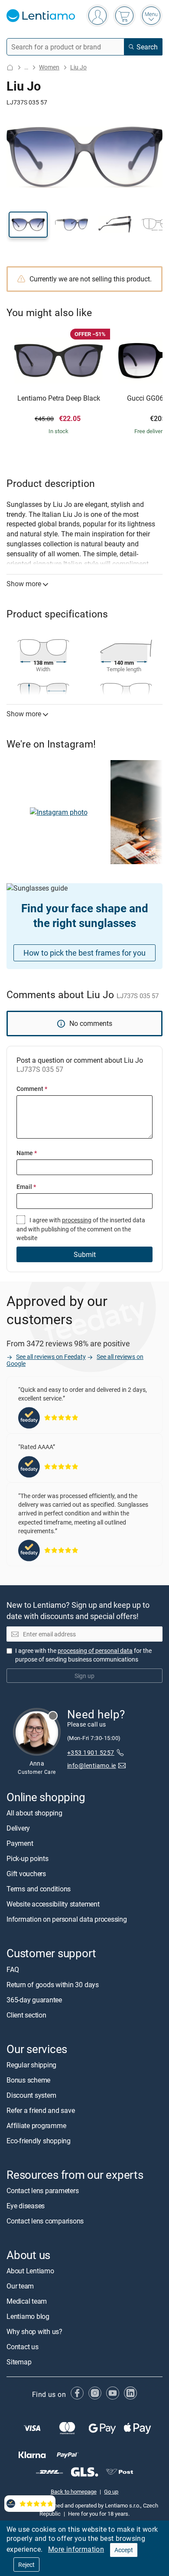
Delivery (18, 1828)
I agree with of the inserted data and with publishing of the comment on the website (81, 1229)
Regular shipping (31, 2065)
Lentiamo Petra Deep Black (59, 398)
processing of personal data (95, 1650)
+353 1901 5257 (91, 1753)
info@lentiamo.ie (92, 1765)
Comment (32, 1089)
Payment (20, 1844)
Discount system (31, 2095)
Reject (26, 2565)
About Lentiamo (30, 2271)
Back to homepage (74, 2492)
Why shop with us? (34, 2332)
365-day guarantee (34, 2000)
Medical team (27, 2302)
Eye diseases (26, 2206)
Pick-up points (28, 1859)
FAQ (13, 1969)
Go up (111, 2492)
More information (76, 2549)
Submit (85, 1254)
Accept (124, 2550)
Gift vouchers (26, 1874)
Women (49, 67)
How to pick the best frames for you (84, 953)
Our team (20, 2286)
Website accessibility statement (53, 1904)
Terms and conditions (39, 1889)
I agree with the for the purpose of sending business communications (83, 1655)
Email (26, 1187)
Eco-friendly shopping (39, 2141)
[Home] (10, 67)
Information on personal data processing (67, 1920)
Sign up (84, 1676)
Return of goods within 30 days (53, 1985)
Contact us (23, 2347)
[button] (28, 225)
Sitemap (19, 2362)
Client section (26, 2015)
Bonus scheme (28, 2080)
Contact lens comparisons (45, 2221)
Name (27, 1153)
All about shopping (34, 1813)
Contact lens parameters (42, 2191)
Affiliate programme (36, 2125)
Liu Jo (78, 67)
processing (77, 1220)
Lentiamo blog (28, 2317)
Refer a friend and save (41, 2110)
